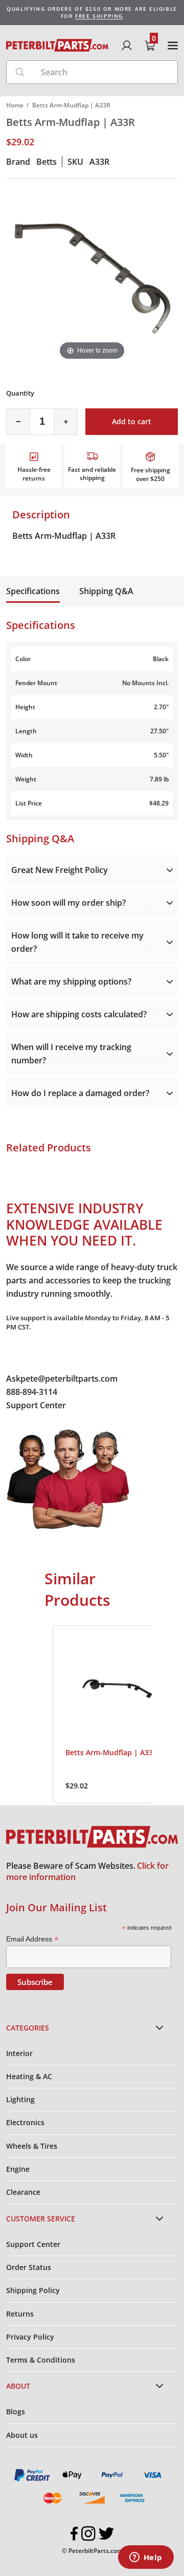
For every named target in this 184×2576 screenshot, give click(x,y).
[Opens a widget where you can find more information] (146, 2558)
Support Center (36, 1405)
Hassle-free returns (34, 474)
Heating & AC (29, 2076)
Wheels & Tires (32, 2146)
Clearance (23, 2192)
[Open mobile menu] (173, 46)
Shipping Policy (33, 2290)
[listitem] (117, 1714)
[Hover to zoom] (92, 276)
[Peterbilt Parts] (57, 45)
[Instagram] (88, 2534)
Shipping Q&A (106, 591)
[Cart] (150, 46)
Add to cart (132, 421)
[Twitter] (106, 2534)
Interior (19, 2053)
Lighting (20, 2099)
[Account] (127, 46)
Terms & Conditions (41, 2360)
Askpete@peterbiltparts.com (62, 1379)
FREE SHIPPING (99, 16)
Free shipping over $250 (151, 474)
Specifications (33, 591)
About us (22, 2435)
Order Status (29, 2267)
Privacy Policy (30, 2337)
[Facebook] (74, 2534)
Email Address (32, 1939)
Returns (20, 2314)
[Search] (20, 72)
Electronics (25, 2122)
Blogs (16, 2411)
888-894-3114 (32, 1392)
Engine (18, 2169)
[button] (42, 1714)
